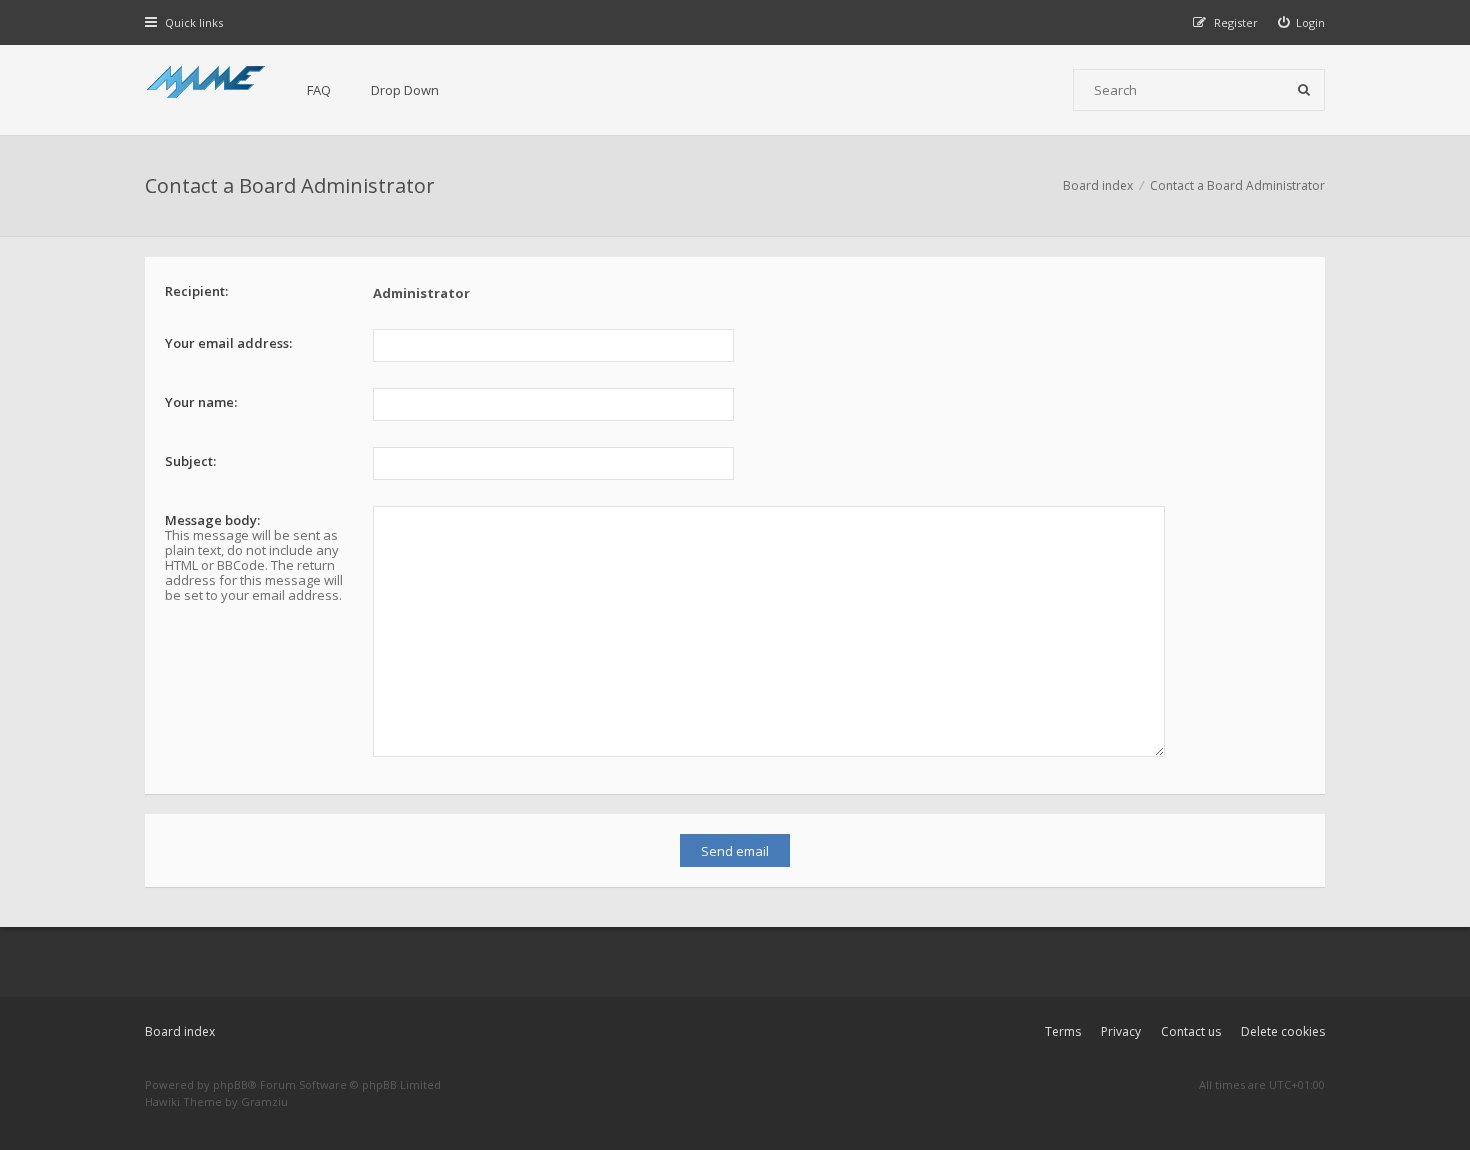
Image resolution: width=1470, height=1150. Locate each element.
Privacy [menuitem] (1121, 1031)
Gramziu (264, 1101)
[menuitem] (1302, 22)
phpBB (230, 1084)
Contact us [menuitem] (1191, 1031)
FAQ (319, 90)
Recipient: (196, 291)
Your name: (201, 402)
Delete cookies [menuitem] (1283, 1031)
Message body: (212, 520)
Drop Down (405, 90)
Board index (180, 1031)
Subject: (190, 461)
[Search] (1304, 90)
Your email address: (228, 343)
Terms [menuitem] (1063, 1031)
